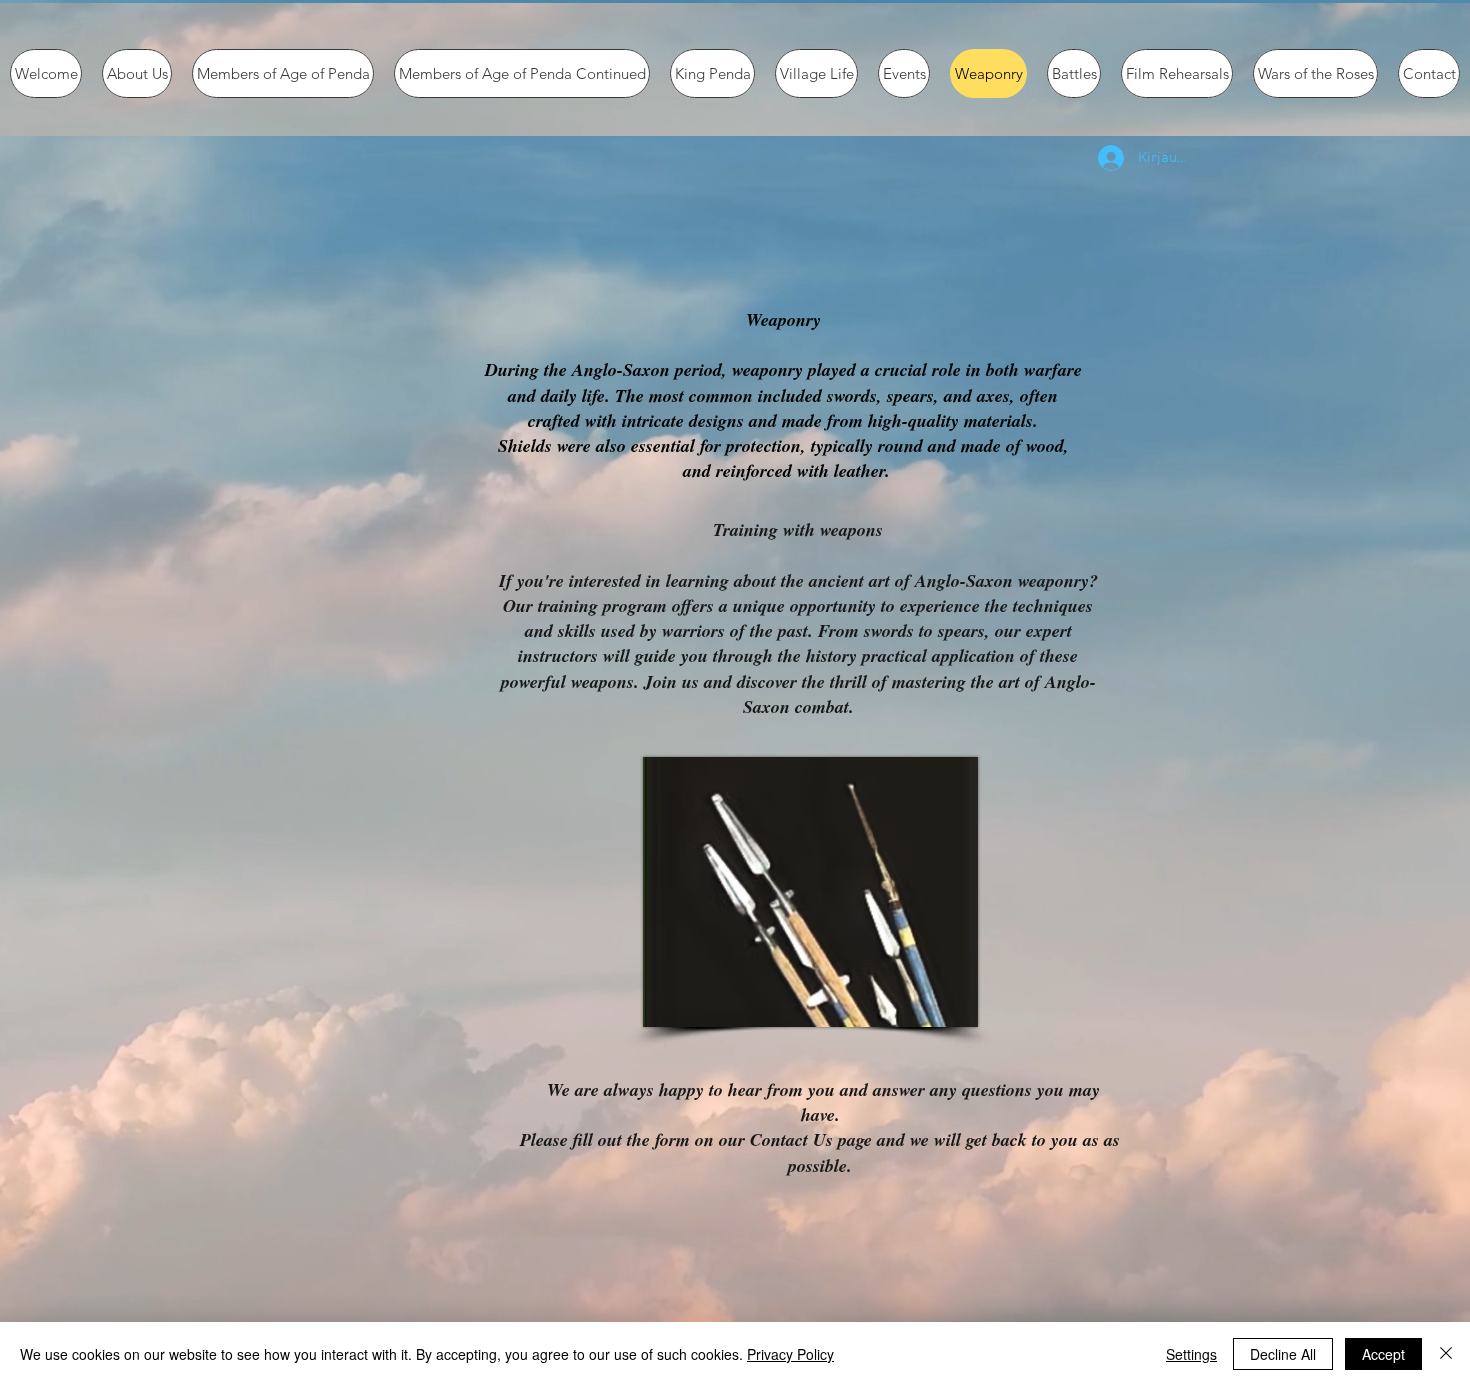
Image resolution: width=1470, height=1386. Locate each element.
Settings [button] (1191, 1354)
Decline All (1283, 1354)
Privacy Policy (790, 1354)
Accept (1383, 1354)
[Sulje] (1446, 1354)
